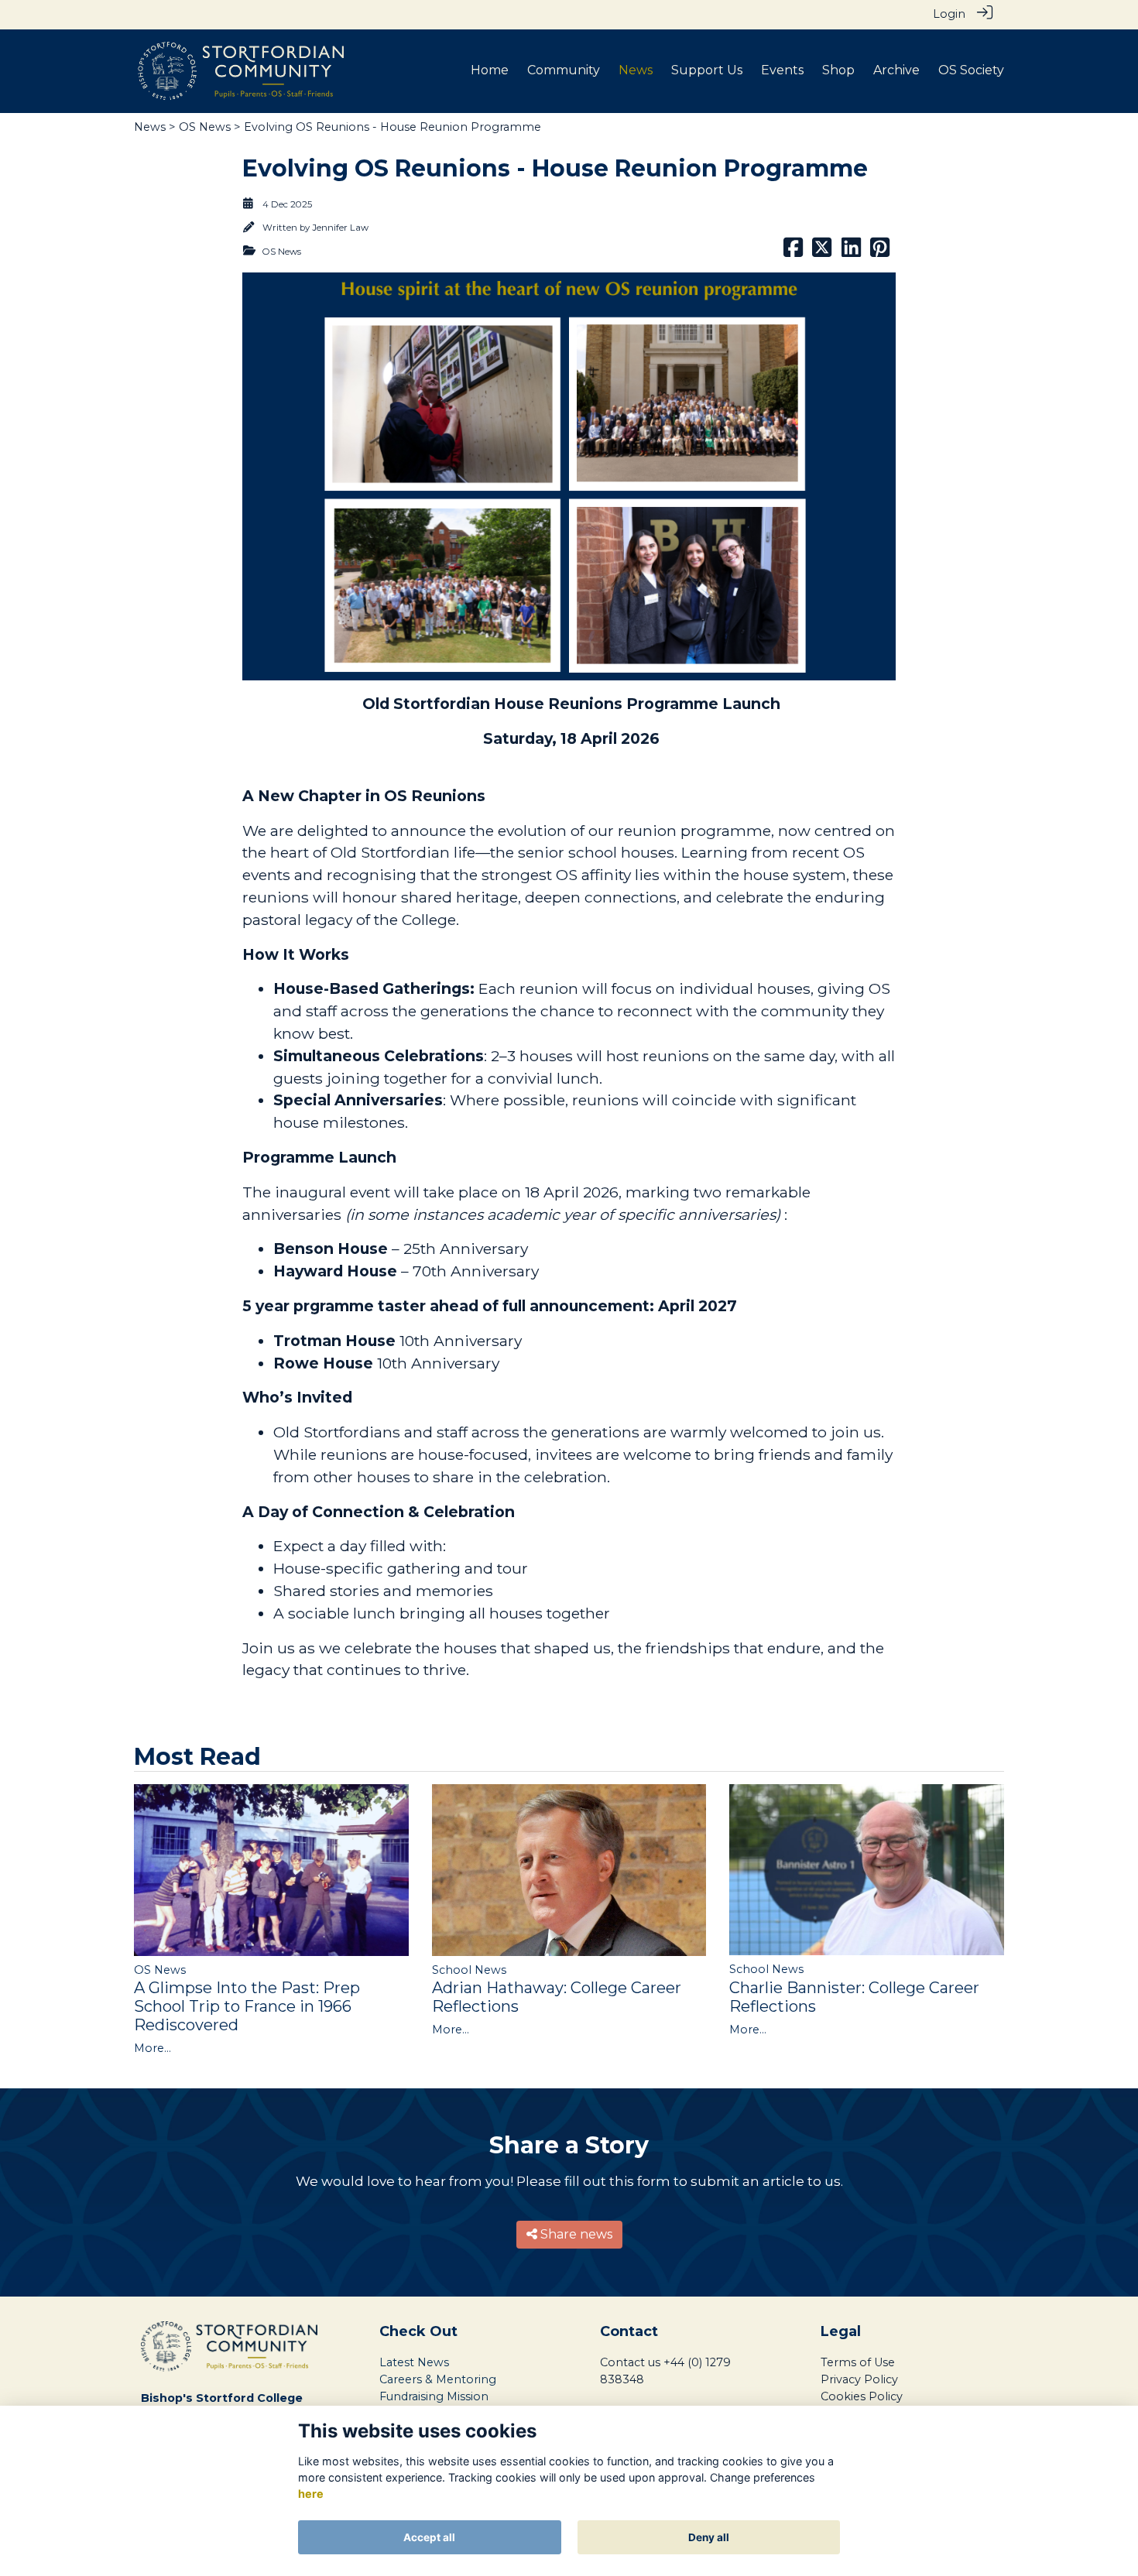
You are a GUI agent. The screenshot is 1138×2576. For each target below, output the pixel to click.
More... (153, 2048)
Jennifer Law (340, 228)
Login (949, 14)
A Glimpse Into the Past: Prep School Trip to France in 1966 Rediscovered (247, 2006)
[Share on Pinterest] (880, 252)
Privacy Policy (859, 2379)
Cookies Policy (862, 2396)
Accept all (429, 2537)
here (311, 2494)
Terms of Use (858, 2362)
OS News (205, 127)
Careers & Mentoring (438, 2379)
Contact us (630, 2362)
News (150, 127)
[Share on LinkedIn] (851, 252)
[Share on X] (822, 252)
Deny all (709, 2537)
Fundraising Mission (434, 2396)
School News (469, 1970)
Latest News (414, 2362)
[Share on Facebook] (793, 252)
